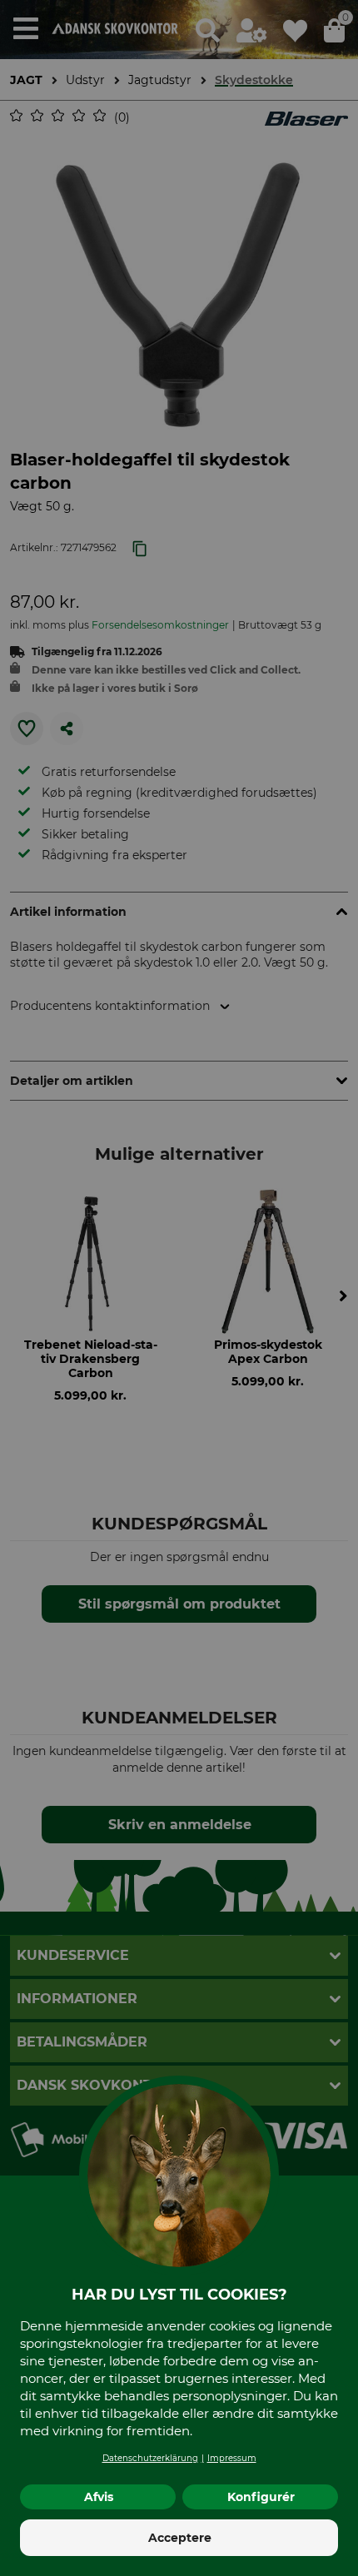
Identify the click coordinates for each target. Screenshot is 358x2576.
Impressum (232, 2458)
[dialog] (179, 1288)
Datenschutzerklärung (150, 2458)
